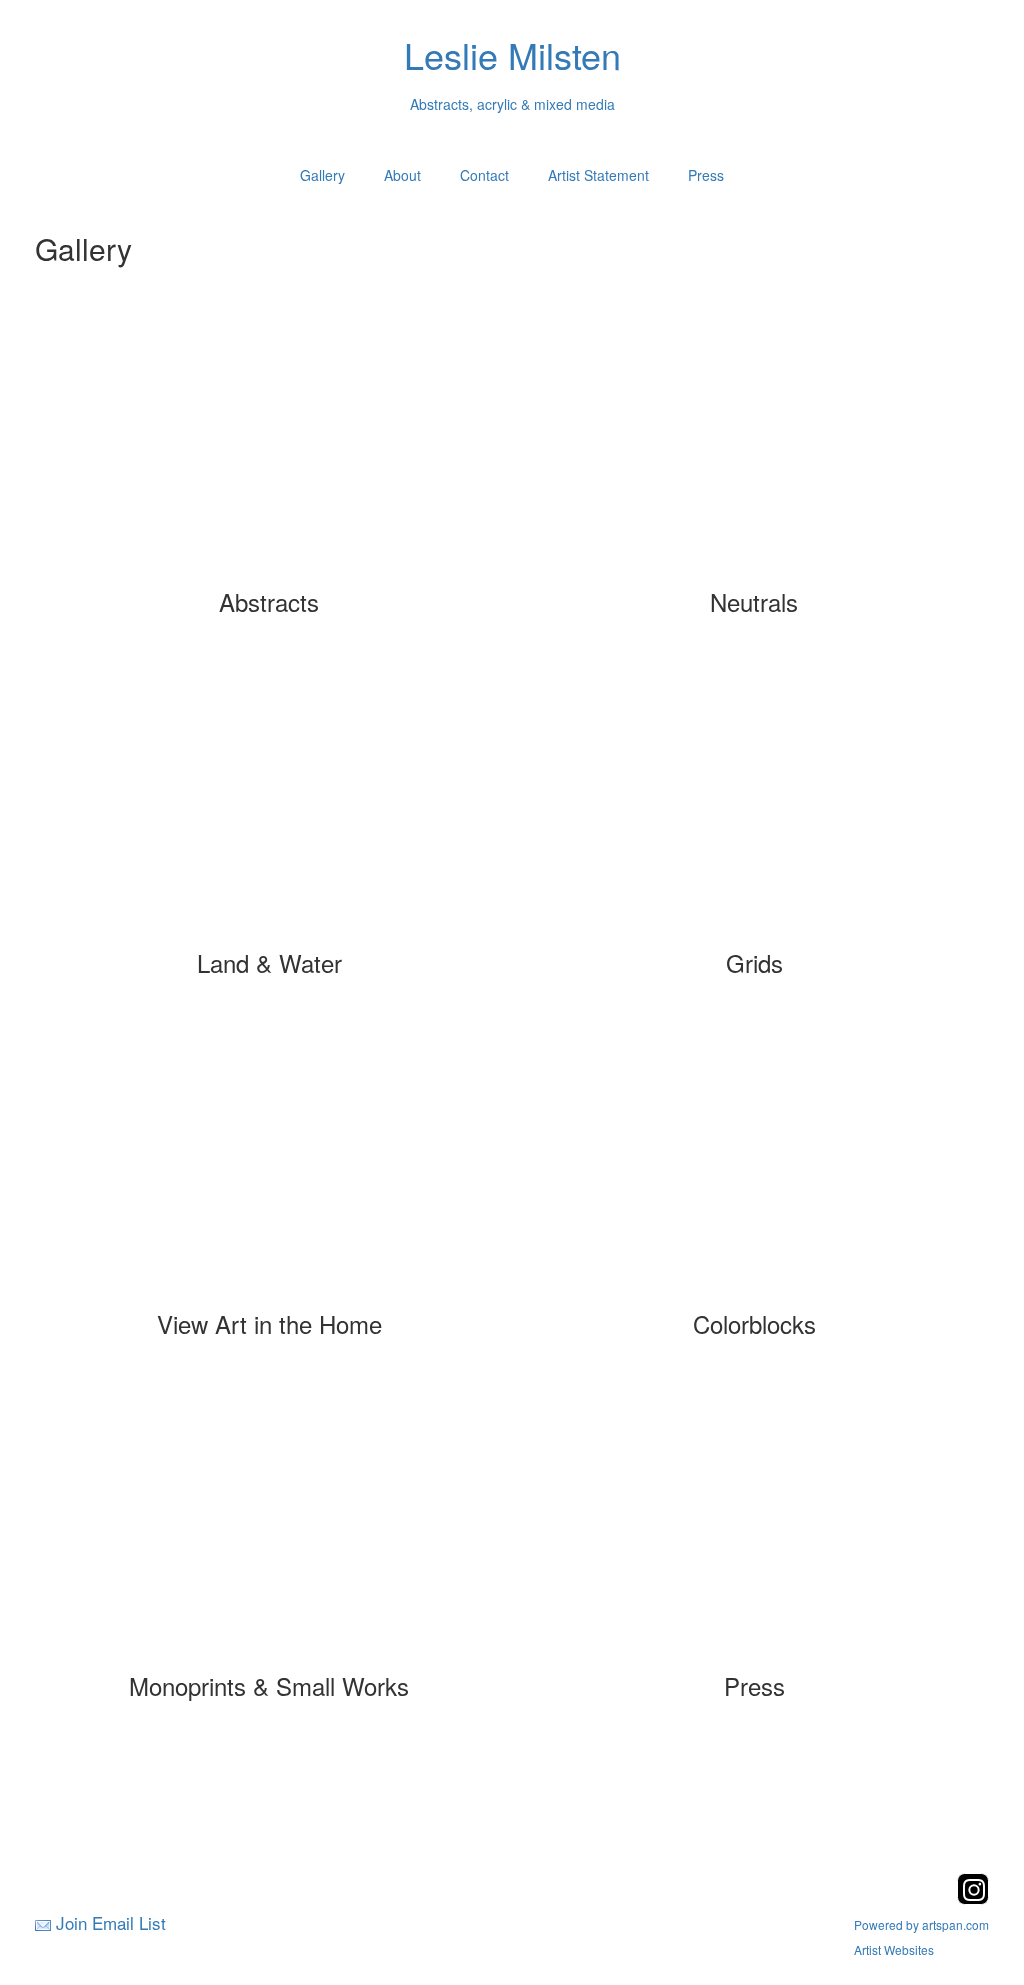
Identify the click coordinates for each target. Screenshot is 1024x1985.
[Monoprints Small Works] (269, 1528)
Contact (484, 175)
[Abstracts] (269, 444)
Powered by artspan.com (921, 1924)
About (402, 175)
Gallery (322, 175)
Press (706, 175)
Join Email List (111, 1922)
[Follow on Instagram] (973, 1898)
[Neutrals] (754, 444)
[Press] (754, 1528)
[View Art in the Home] (269, 1166)
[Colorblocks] (754, 1166)
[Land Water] (269, 805)
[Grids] (754, 805)
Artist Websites (894, 1949)
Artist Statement (598, 175)
